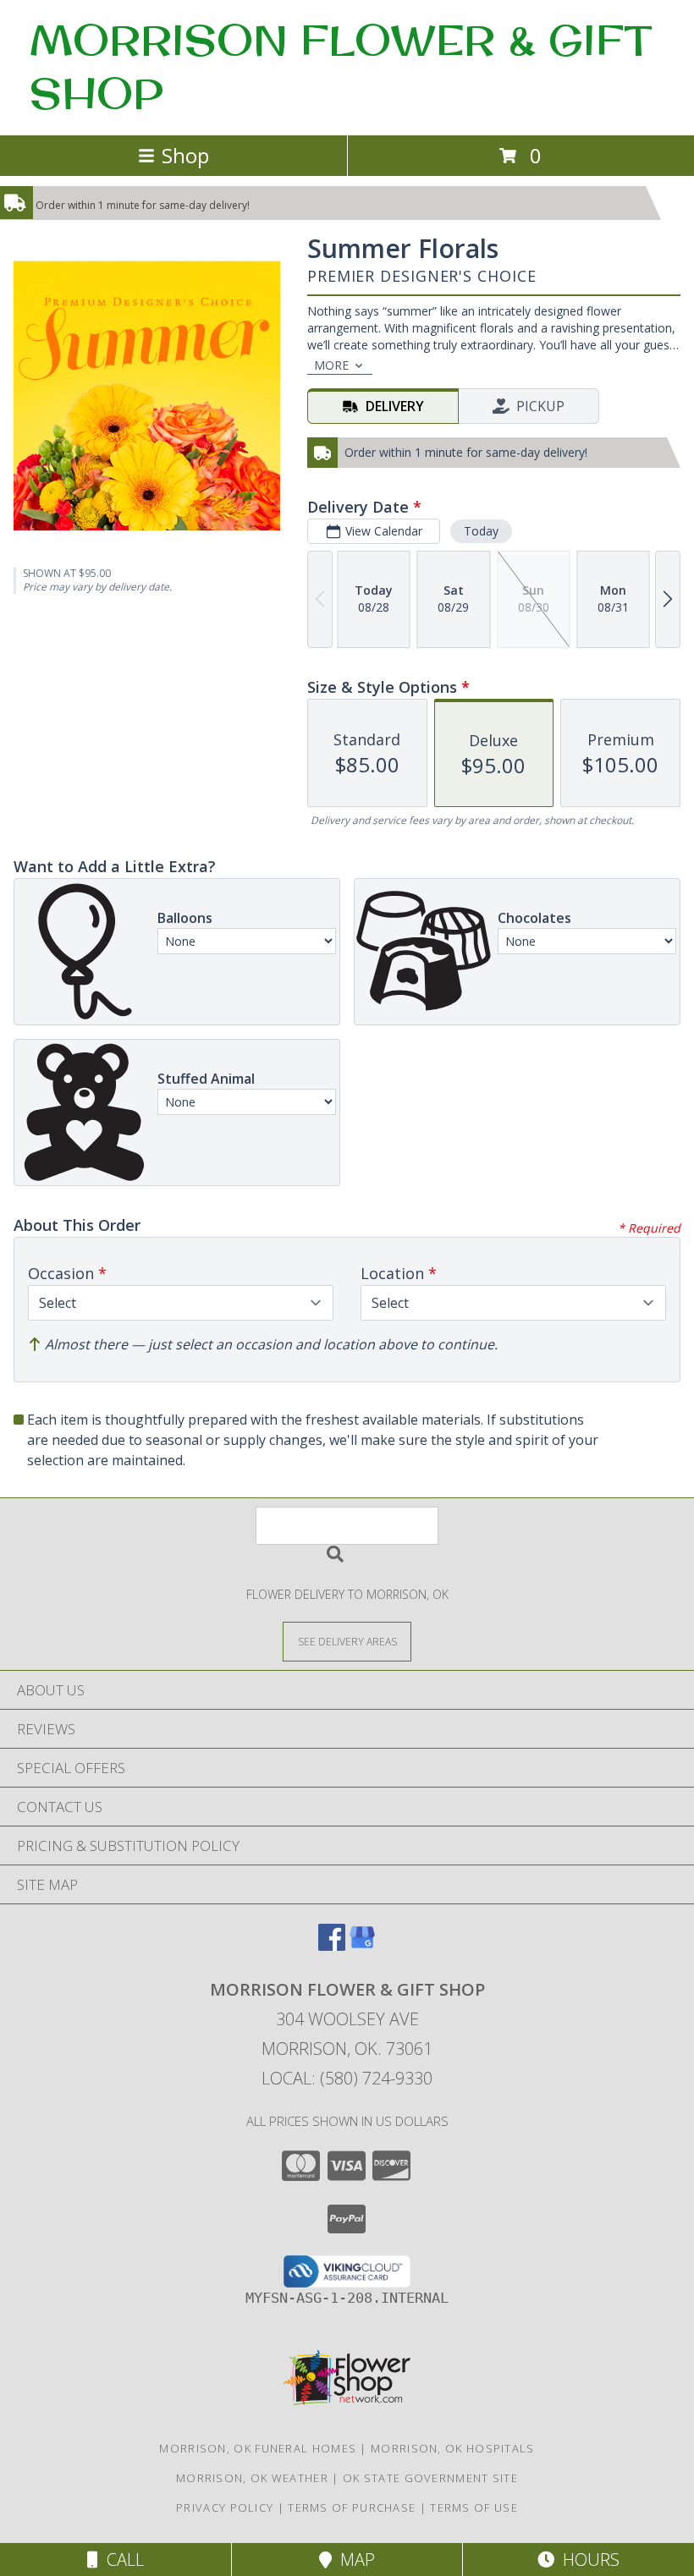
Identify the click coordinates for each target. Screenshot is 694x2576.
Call (121, 2560)
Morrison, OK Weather (252, 2478)
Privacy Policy (225, 2507)
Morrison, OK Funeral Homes (258, 2448)
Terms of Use (474, 2507)
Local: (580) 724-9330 (347, 2078)
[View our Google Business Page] (362, 1945)
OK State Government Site (430, 2478)
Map (353, 2560)
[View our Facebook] (332, 1945)
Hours (587, 2560)
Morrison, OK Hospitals (453, 2448)
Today (481, 531)
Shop (185, 155)
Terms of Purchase (352, 2507)
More (331, 365)
